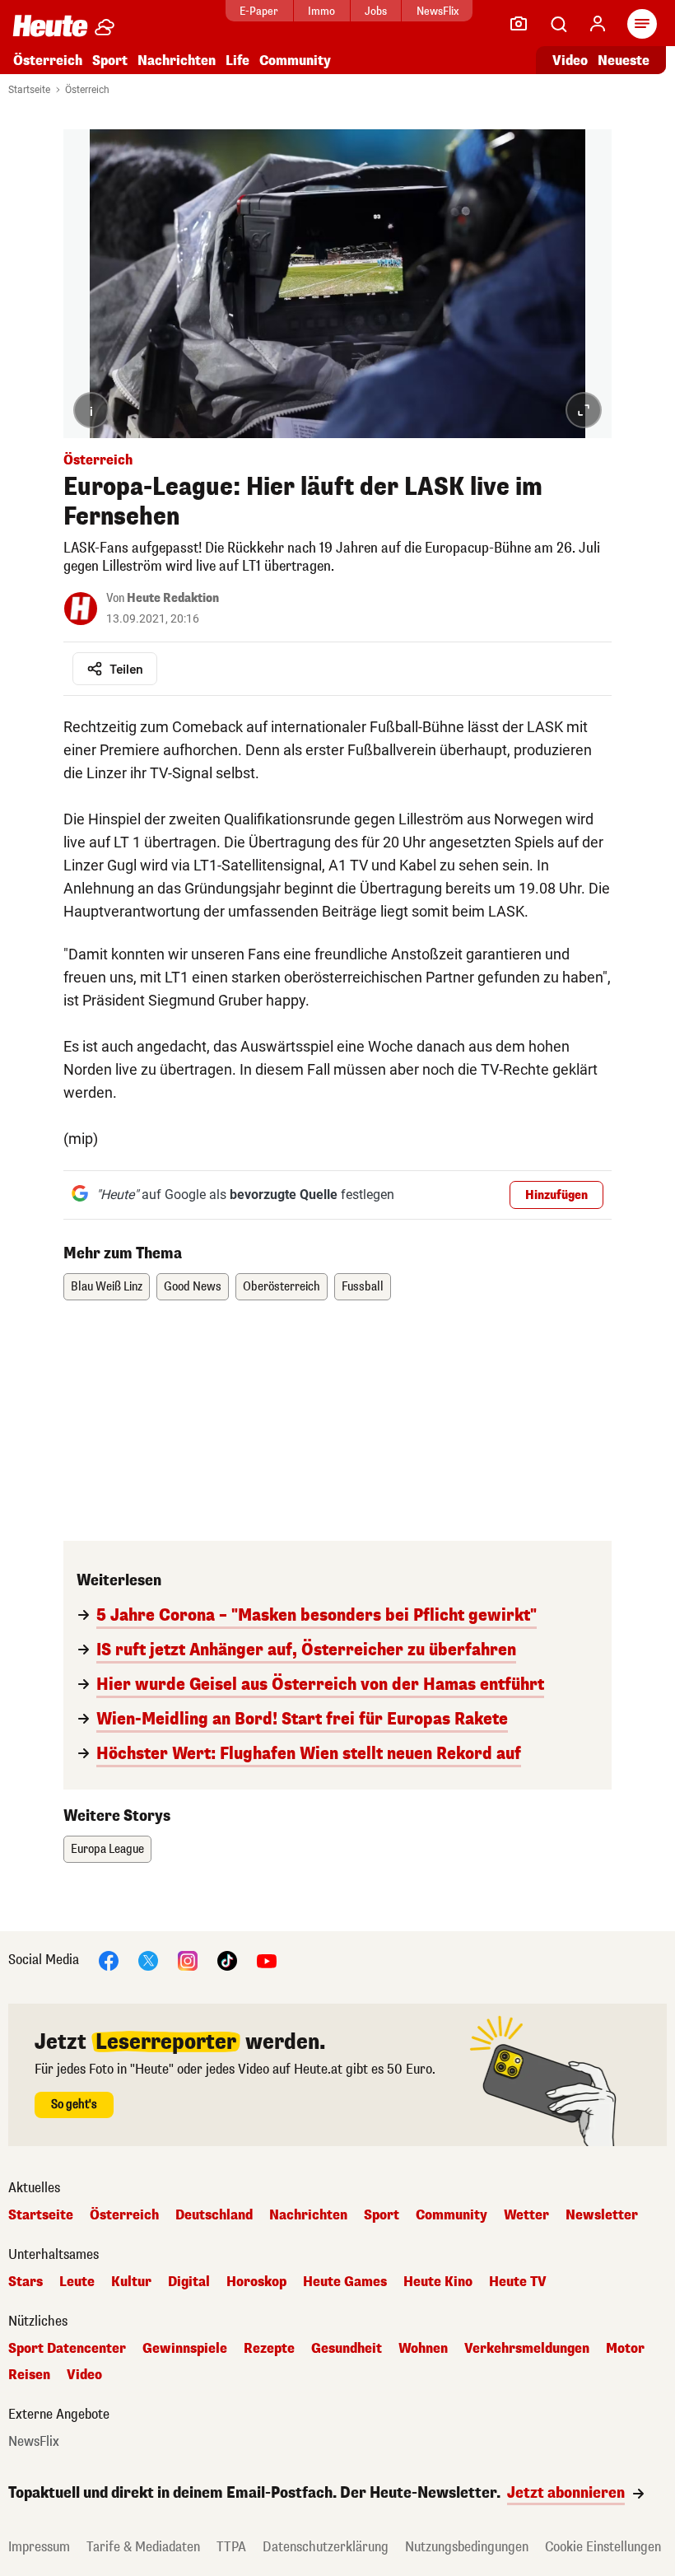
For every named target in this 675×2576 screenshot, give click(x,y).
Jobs (376, 11)
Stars (26, 2282)
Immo (321, 11)
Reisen (29, 2375)
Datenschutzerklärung (326, 2547)
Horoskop (256, 2282)
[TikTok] (227, 1960)
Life (237, 61)
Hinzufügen (556, 1195)
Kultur (131, 2282)
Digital (189, 2282)
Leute (77, 2282)
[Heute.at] (50, 25)
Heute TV (518, 2282)
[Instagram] (188, 1960)
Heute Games (345, 2282)
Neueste (624, 61)
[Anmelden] (598, 24)
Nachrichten (308, 2215)
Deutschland (214, 2215)
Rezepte (269, 2349)
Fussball (363, 1287)
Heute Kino (438, 2282)
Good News (193, 1287)
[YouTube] (267, 1960)
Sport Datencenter (67, 2349)
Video (570, 61)
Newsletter (602, 2215)
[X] (148, 1960)
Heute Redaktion (173, 598)
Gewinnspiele (185, 2349)
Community (295, 61)
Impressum (39, 2547)
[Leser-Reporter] (519, 24)
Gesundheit (347, 2349)
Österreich (48, 61)
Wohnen (423, 2349)
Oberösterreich (282, 1287)
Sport (110, 61)
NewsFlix (438, 11)
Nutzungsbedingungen (467, 2547)
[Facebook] (109, 1960)
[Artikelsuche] (558, 24)
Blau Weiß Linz (107, 1287)
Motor (625, 2349)
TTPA (231, 2547)
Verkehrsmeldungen (527, 2349)
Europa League (107, 1849)
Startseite (29, 90)
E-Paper (259, 11)
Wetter (526, 2215)
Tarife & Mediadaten (143, 2547)
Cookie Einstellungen (603, 2547)
